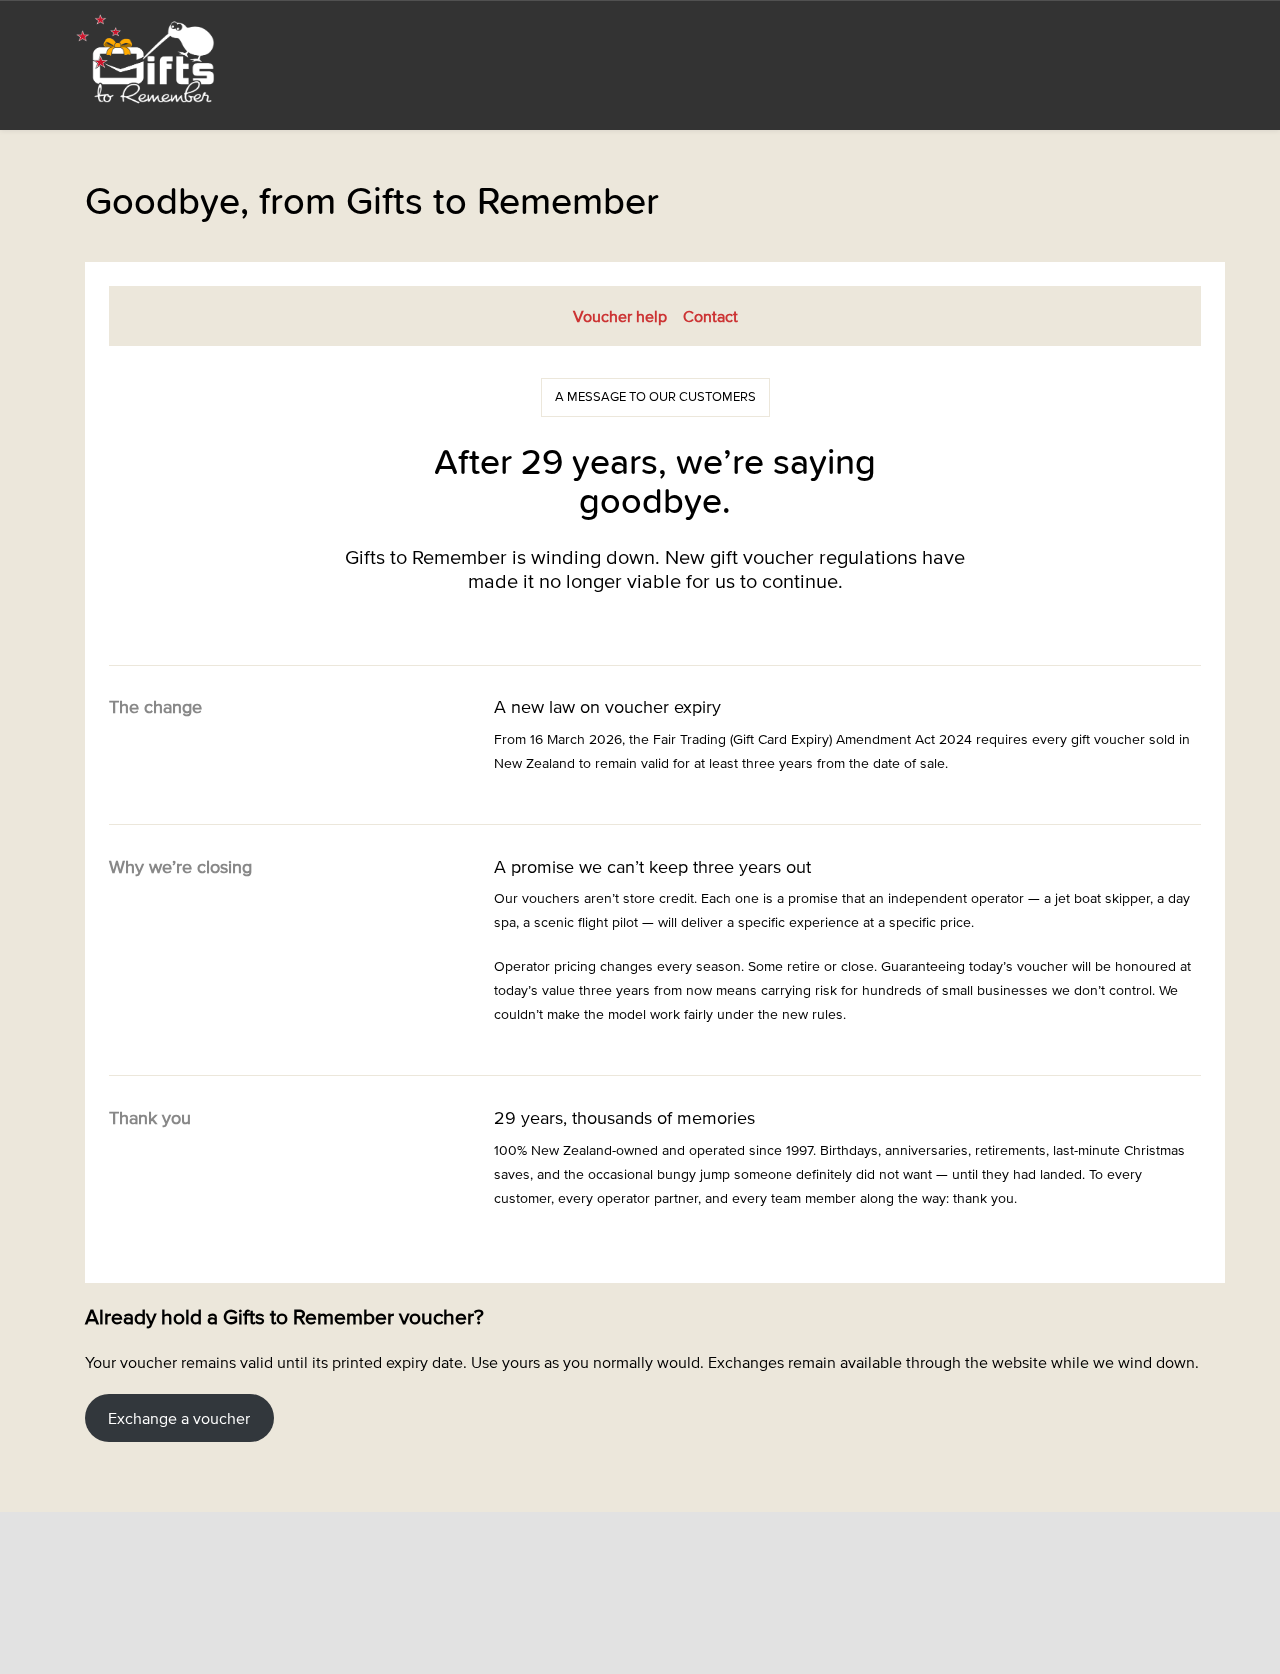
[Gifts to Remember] (147, 58)
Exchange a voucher (179, 1418)
